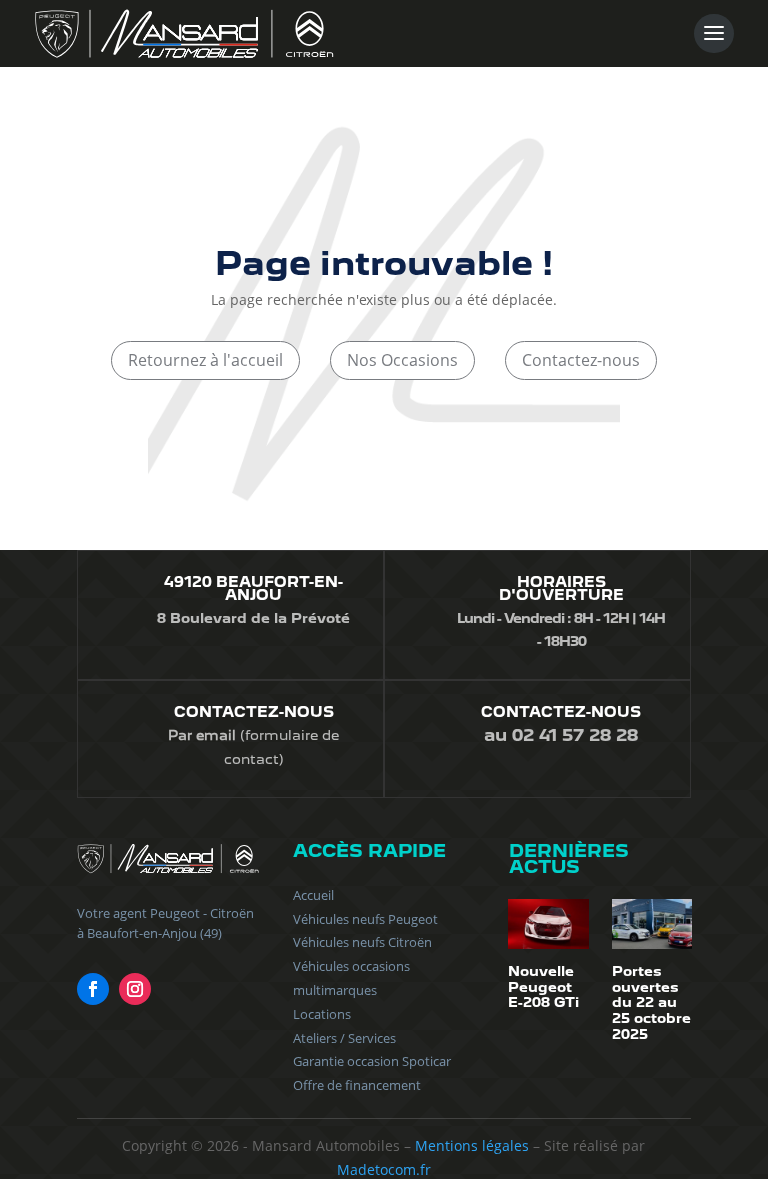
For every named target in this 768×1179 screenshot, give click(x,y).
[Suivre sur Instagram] (135, 989)
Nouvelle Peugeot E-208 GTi (543, 986)
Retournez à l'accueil (205, 360)
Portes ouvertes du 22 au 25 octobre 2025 (651, 1002)
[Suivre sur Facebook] (93, 989)
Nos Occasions (402, 360)
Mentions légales (472, 1145)
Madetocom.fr (384, 1169)
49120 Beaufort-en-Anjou (253, 588)
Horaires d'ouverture (561, 588)
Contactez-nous (581, 360)
